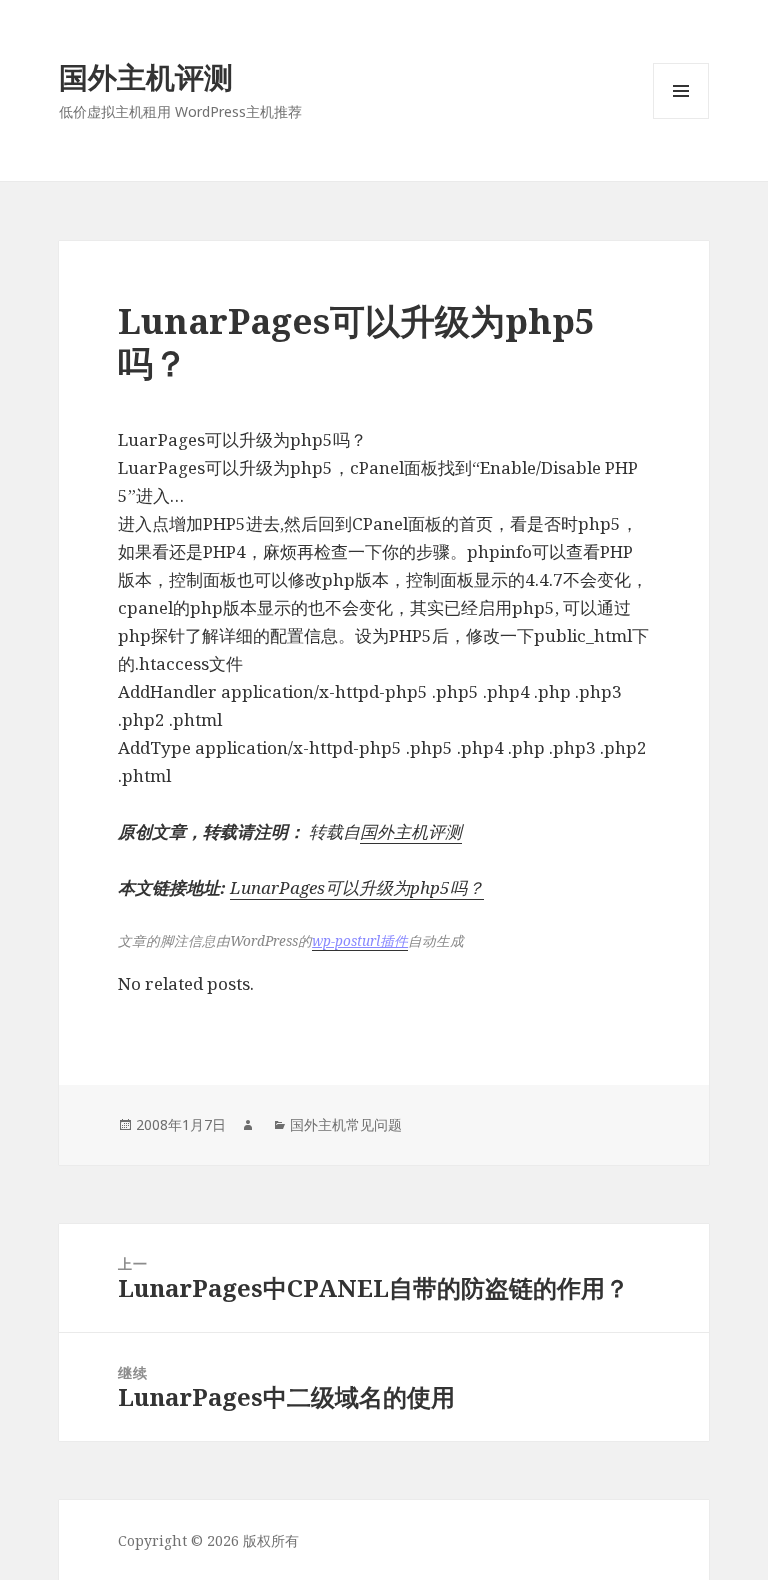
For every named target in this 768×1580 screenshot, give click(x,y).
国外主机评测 (146, 76)
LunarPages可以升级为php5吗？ (357, 887)
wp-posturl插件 (360, 940)
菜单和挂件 (681, 118)
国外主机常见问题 (346, 1124)
